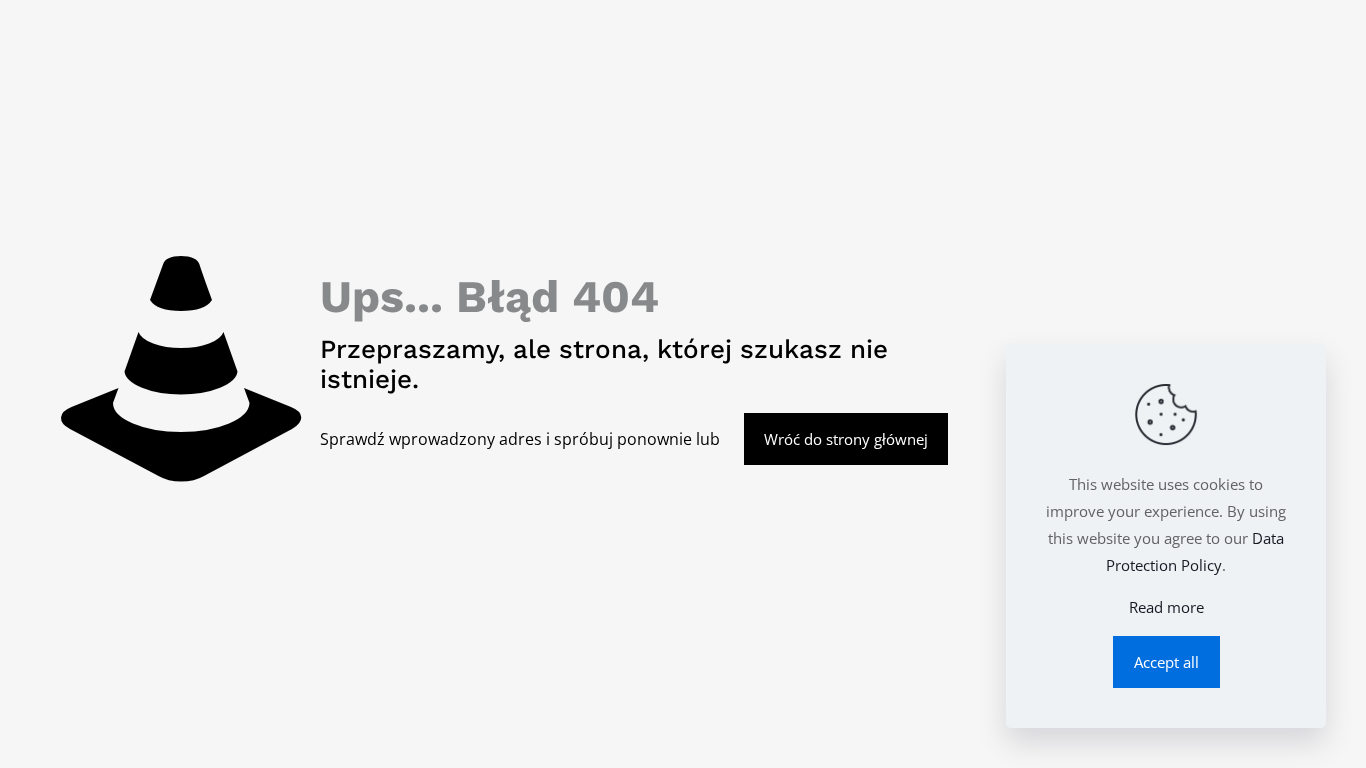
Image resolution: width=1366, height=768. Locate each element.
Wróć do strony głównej (846, 439)
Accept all (1166, 662)
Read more (1166, 607)
